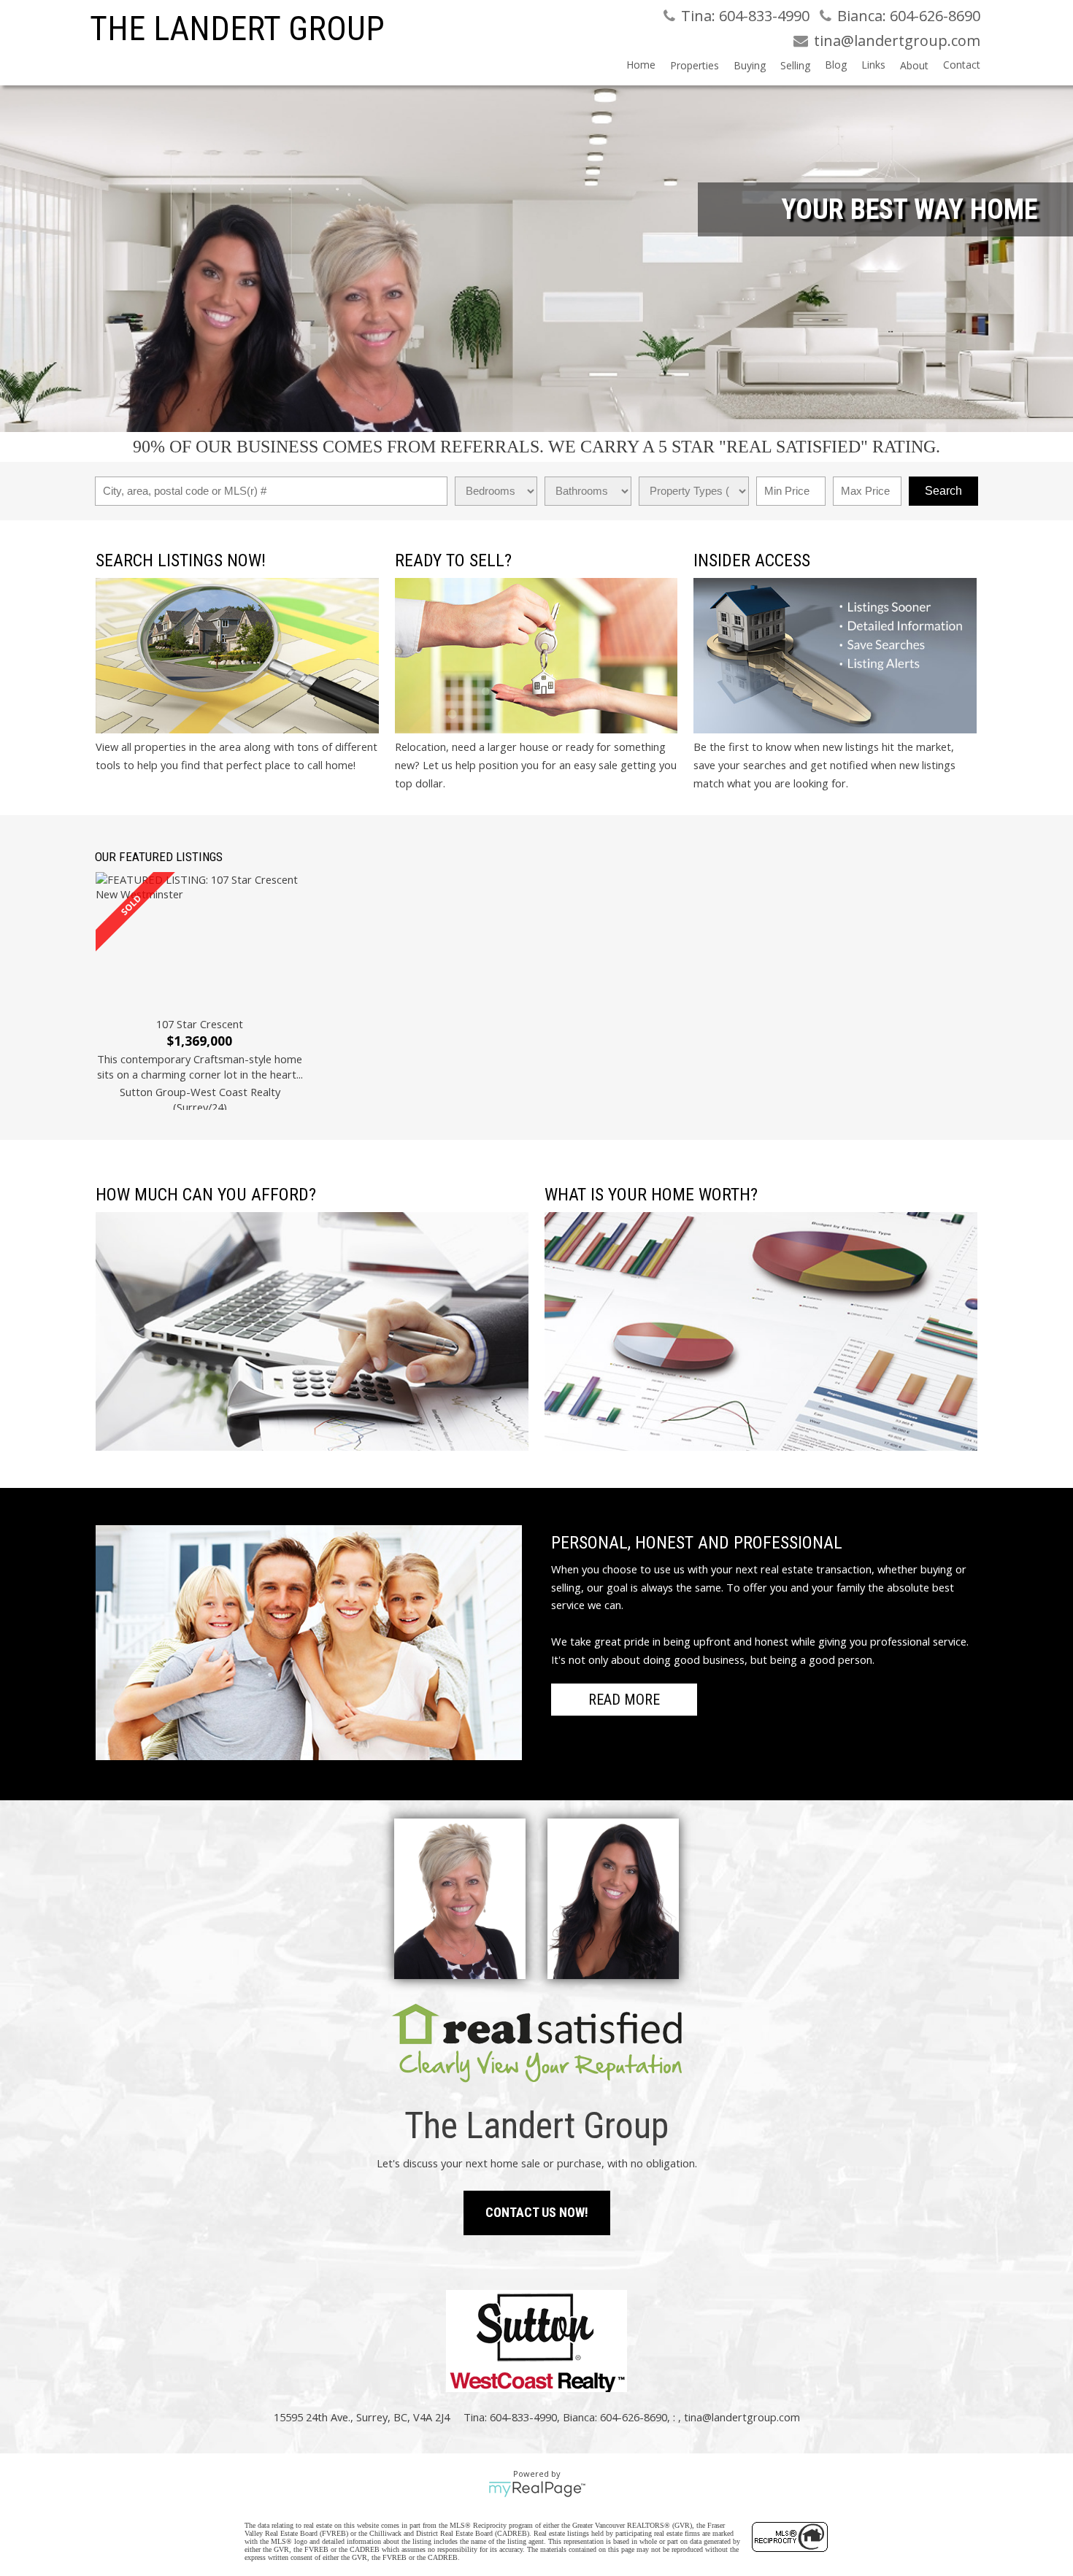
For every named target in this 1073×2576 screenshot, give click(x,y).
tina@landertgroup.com (742, 2417)
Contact (962, 65)
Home (641, 65)
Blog (836, 65)
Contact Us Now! (537, 2212)
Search (943, 491)
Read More (624, 1700)
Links (873, 65)
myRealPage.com (537, 2489)
